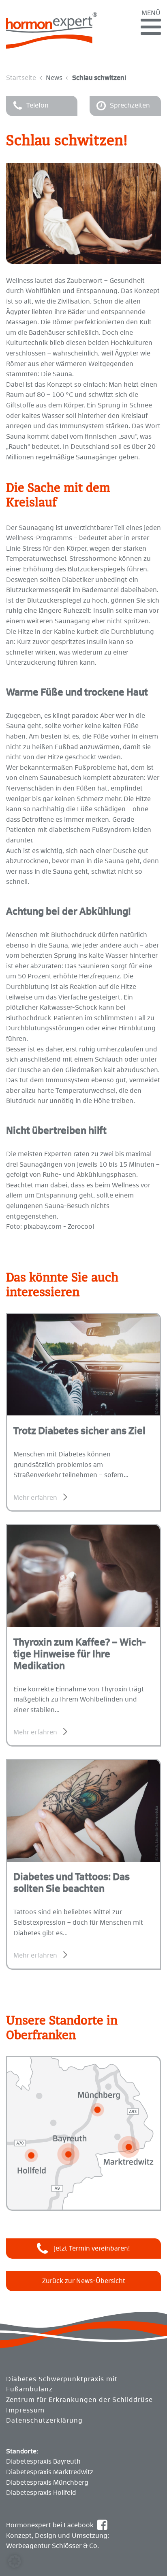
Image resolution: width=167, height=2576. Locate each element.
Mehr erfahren (35, 1498)
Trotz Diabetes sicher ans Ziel (79, 1431)
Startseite (21, 78)
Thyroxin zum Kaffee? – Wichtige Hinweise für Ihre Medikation (80, 1654)
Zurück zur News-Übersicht (84, 2281)
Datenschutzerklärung (44, 2421)
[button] (15, 2561)
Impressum (25, 2410)
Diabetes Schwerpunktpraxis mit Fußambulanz (62, 2384)
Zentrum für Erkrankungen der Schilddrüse (79, 2400)
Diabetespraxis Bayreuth (43, 2462)
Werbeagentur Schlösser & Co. (52, 2546)
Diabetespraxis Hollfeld (41, 2493)
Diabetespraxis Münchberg (47, 2483)
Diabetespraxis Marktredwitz (50, 2472)
